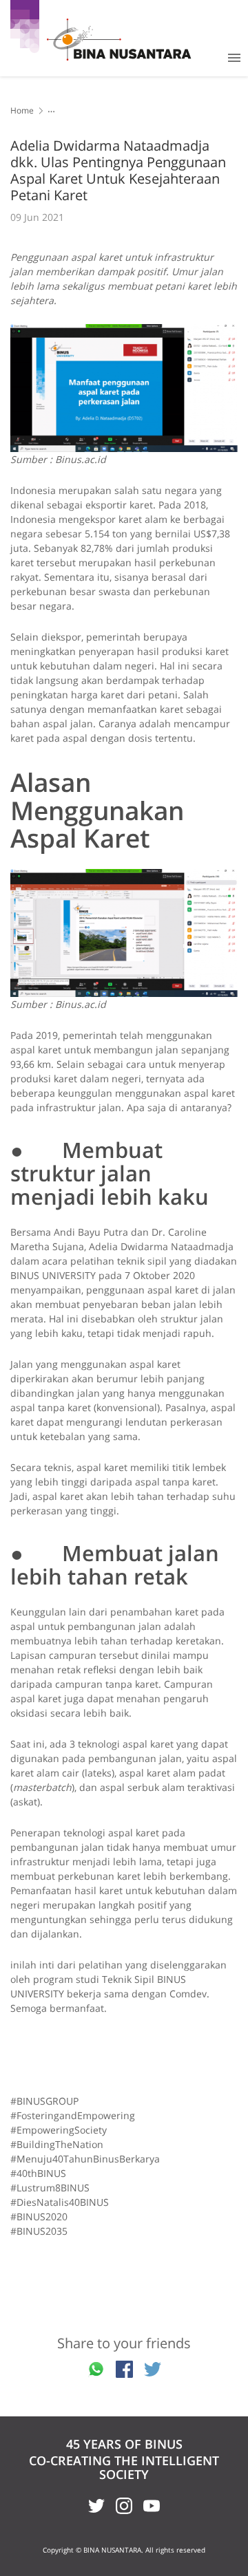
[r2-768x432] (124, 933)
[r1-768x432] (124, 388)
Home (22, 110)
